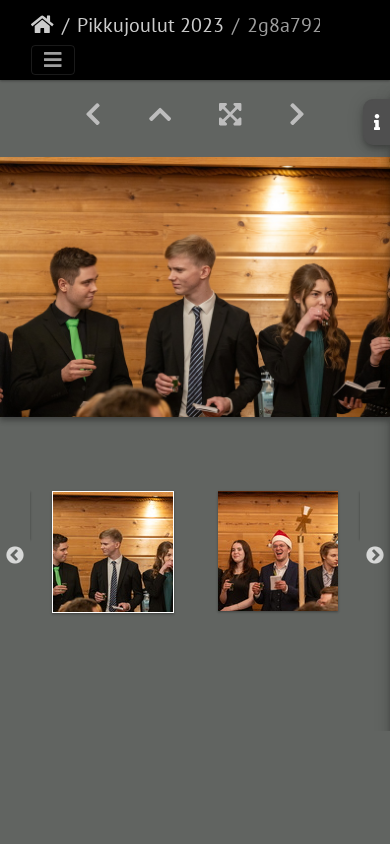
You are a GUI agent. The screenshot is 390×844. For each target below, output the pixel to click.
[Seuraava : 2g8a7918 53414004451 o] (297, 114)
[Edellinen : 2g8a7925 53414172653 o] (93, 114)
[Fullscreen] (230, 114)
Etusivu (42, 25)
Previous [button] (15, 556)
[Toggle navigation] (53, 60)
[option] (112, 552)
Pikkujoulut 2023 (150, 25)
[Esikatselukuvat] (160, 114)
